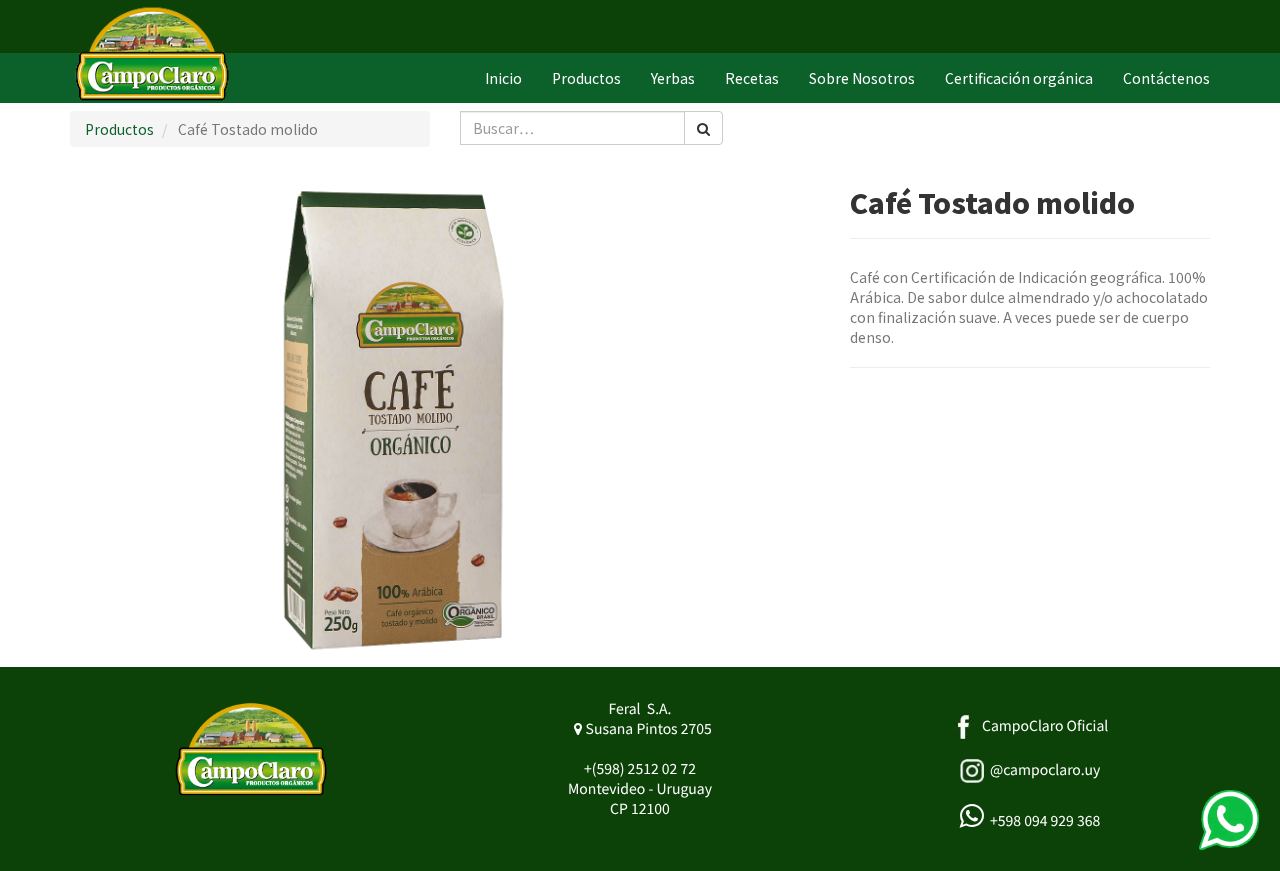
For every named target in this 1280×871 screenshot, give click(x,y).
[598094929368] (1229, 820)
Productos (119, 129)
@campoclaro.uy (1045, 770)
